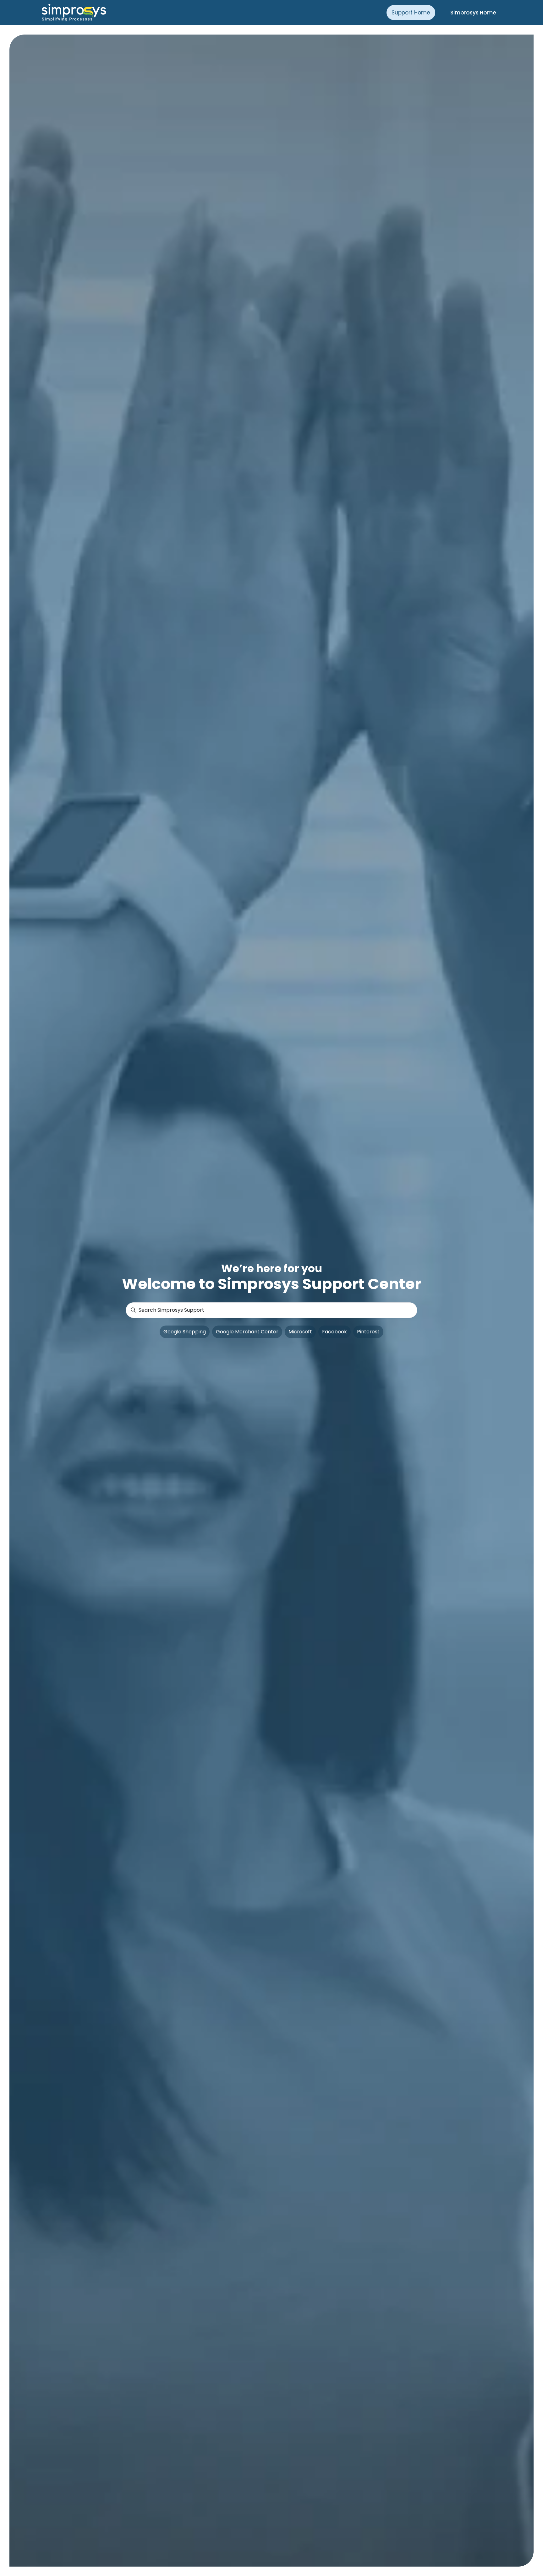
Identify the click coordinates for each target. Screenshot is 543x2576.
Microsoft (300, 1332)
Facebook (335, 1332)
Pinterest (368, 1332)
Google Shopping (185, 1332)
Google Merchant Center (247, 1332)
